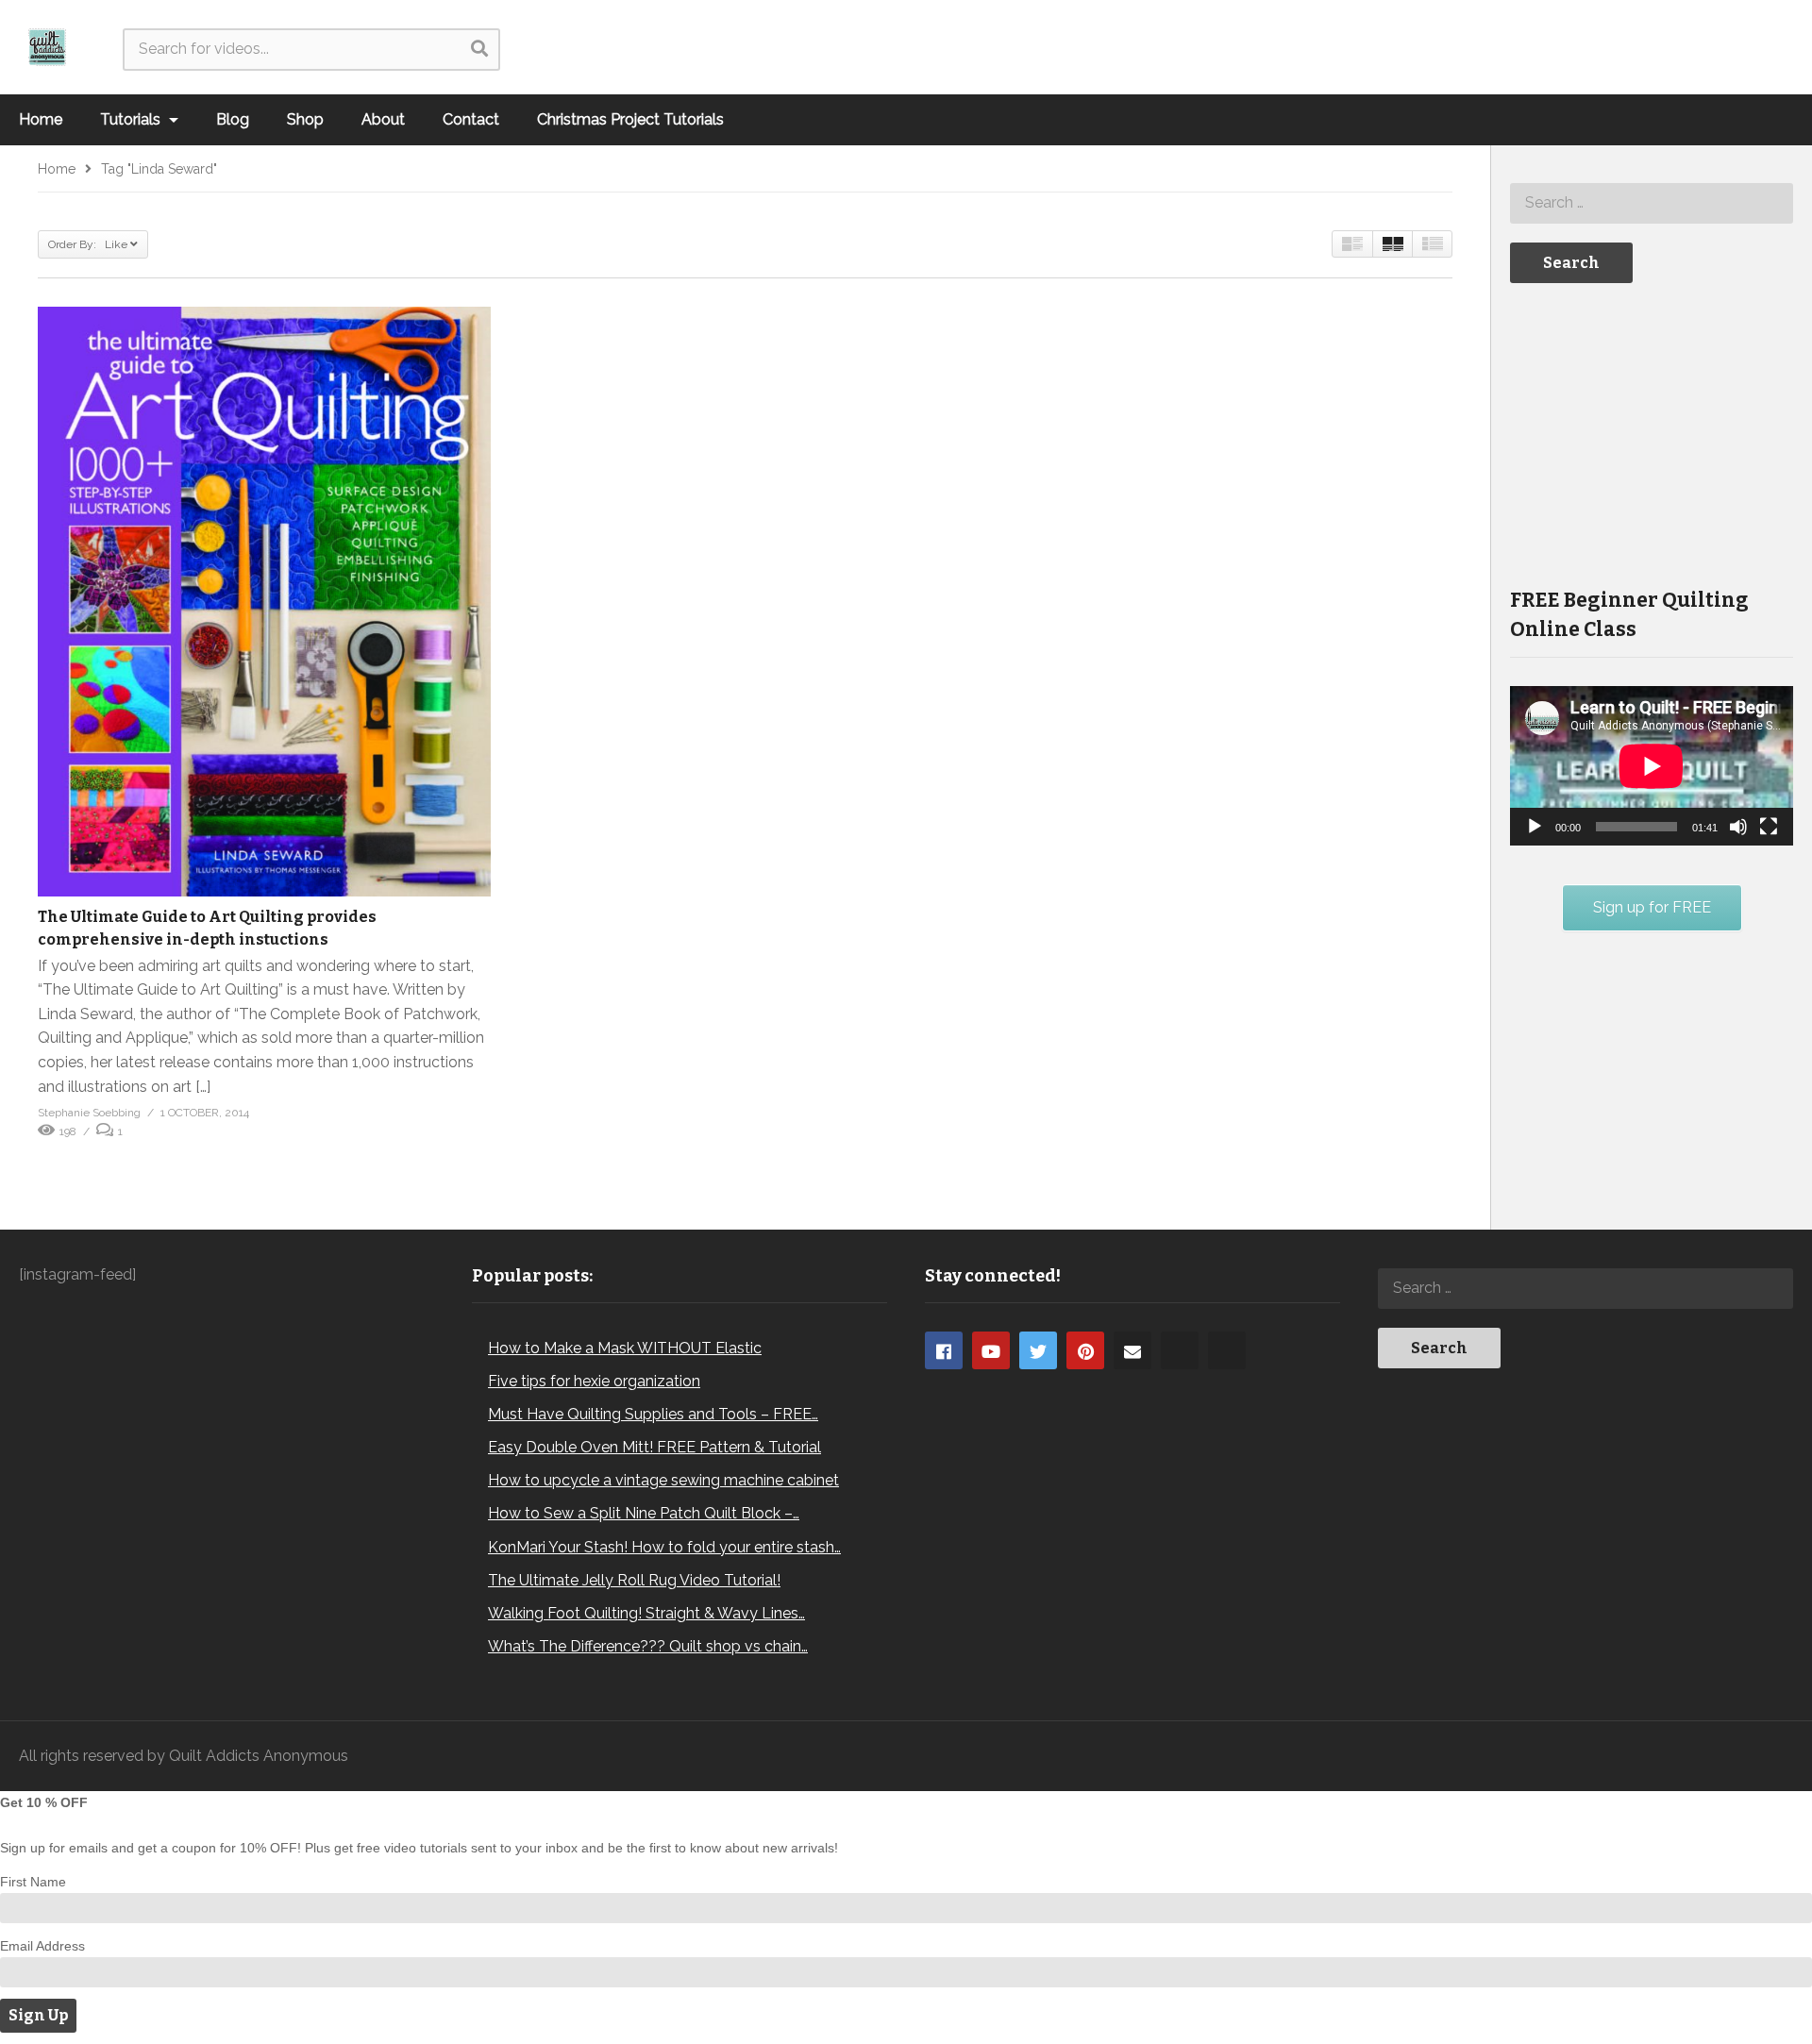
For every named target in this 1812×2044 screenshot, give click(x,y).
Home (41, 119)
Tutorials (132, 119)
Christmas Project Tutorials (630, 119)
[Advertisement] (1652, 433)
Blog (233, 119)
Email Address (42, 1946)
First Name (33, 1882)
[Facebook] (944, 1350)
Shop (305, 119)
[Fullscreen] (1769, 827)
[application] (1652, 766)
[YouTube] (991, 1350)
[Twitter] (1038, 1350)
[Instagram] (1180, 1350)
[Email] (1132, 1350)
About (383, 119)
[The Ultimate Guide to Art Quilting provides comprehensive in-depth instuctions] (264, 602)
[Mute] (1738, 827)
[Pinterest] (1085, 1350)
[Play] (1535, 827)
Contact (471, 119)
